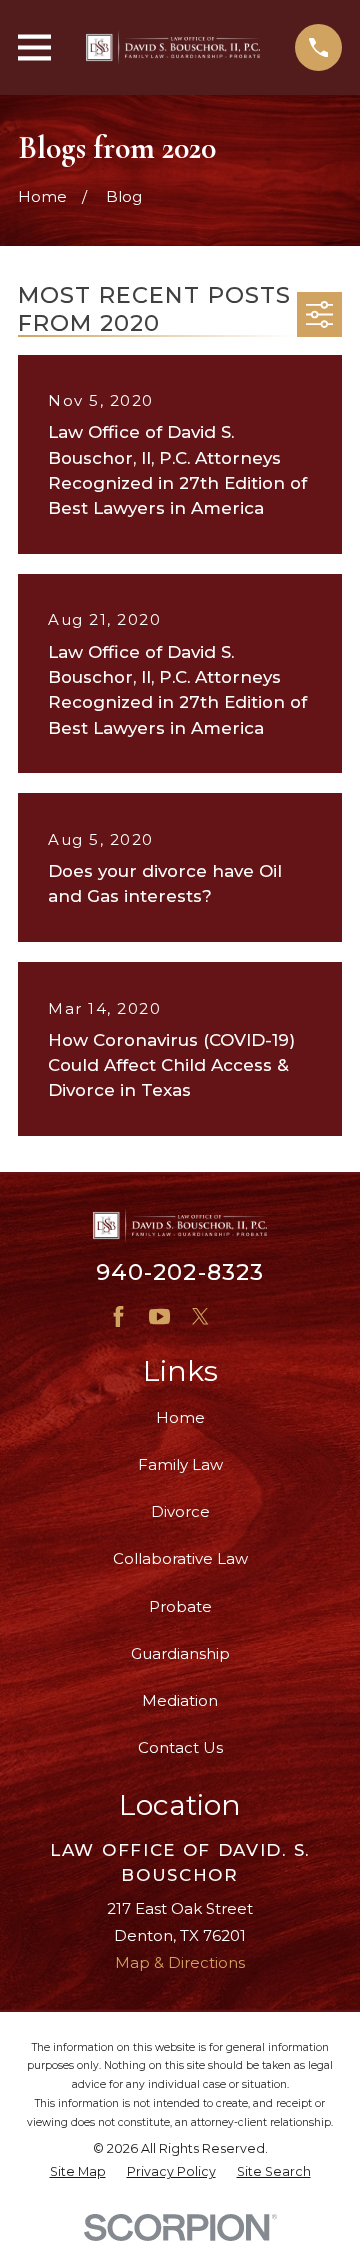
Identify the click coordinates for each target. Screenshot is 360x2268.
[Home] (173, 47)
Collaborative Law (180, 1558)
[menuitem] (78, 2172)
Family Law (180, 1464)
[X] (200, 1316)
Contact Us (180, 1747)
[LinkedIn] (241, 1316)
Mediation (180, 1700)
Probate (180, 1606)
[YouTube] (159, 1316)
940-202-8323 (180, 1272)
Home (180, 1417)
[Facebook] (118, 1316)
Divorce (180, 1511)
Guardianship (180, 1653)
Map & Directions (180, 1962)
